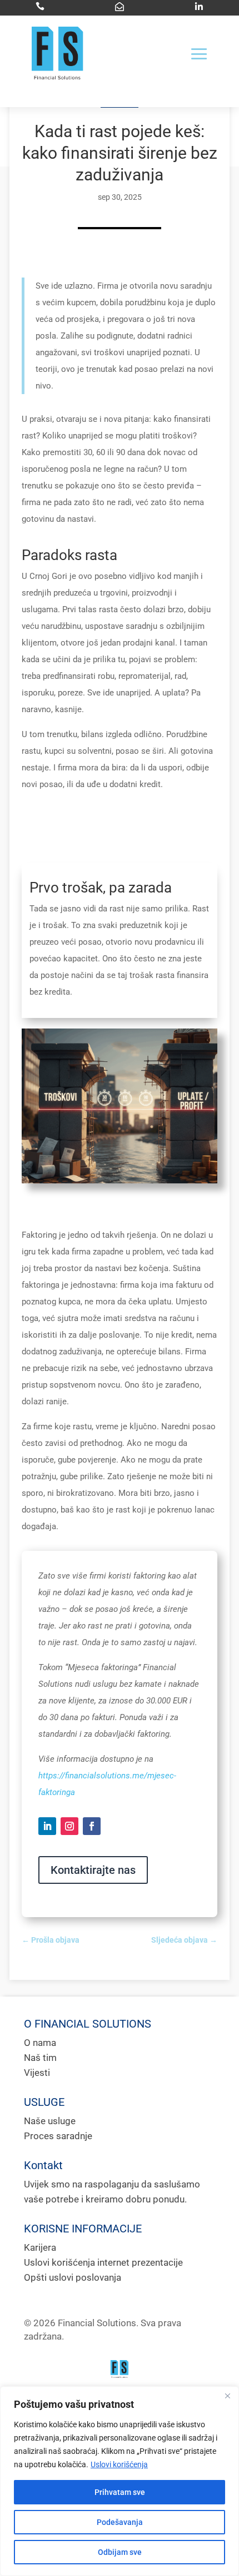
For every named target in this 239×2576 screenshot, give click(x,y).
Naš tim (40, 2058)
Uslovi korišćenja (119, 2464)
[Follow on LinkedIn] (47, 1826)
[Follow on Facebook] (92, 1826)
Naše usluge (50, 2121)
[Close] (227, 2396)
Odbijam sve (120, 2552)
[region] (120, 2481)
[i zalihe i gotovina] (120, 1181)
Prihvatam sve (120, 2492)
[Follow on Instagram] (69, 1826)
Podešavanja (120, 2522)
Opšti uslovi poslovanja (73, 2277)
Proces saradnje (58, 2136)
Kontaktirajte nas (93, 1870)
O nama (40, 2043)
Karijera (40, 2247)
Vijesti (37, 2073)
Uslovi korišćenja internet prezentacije (103, 2262)
